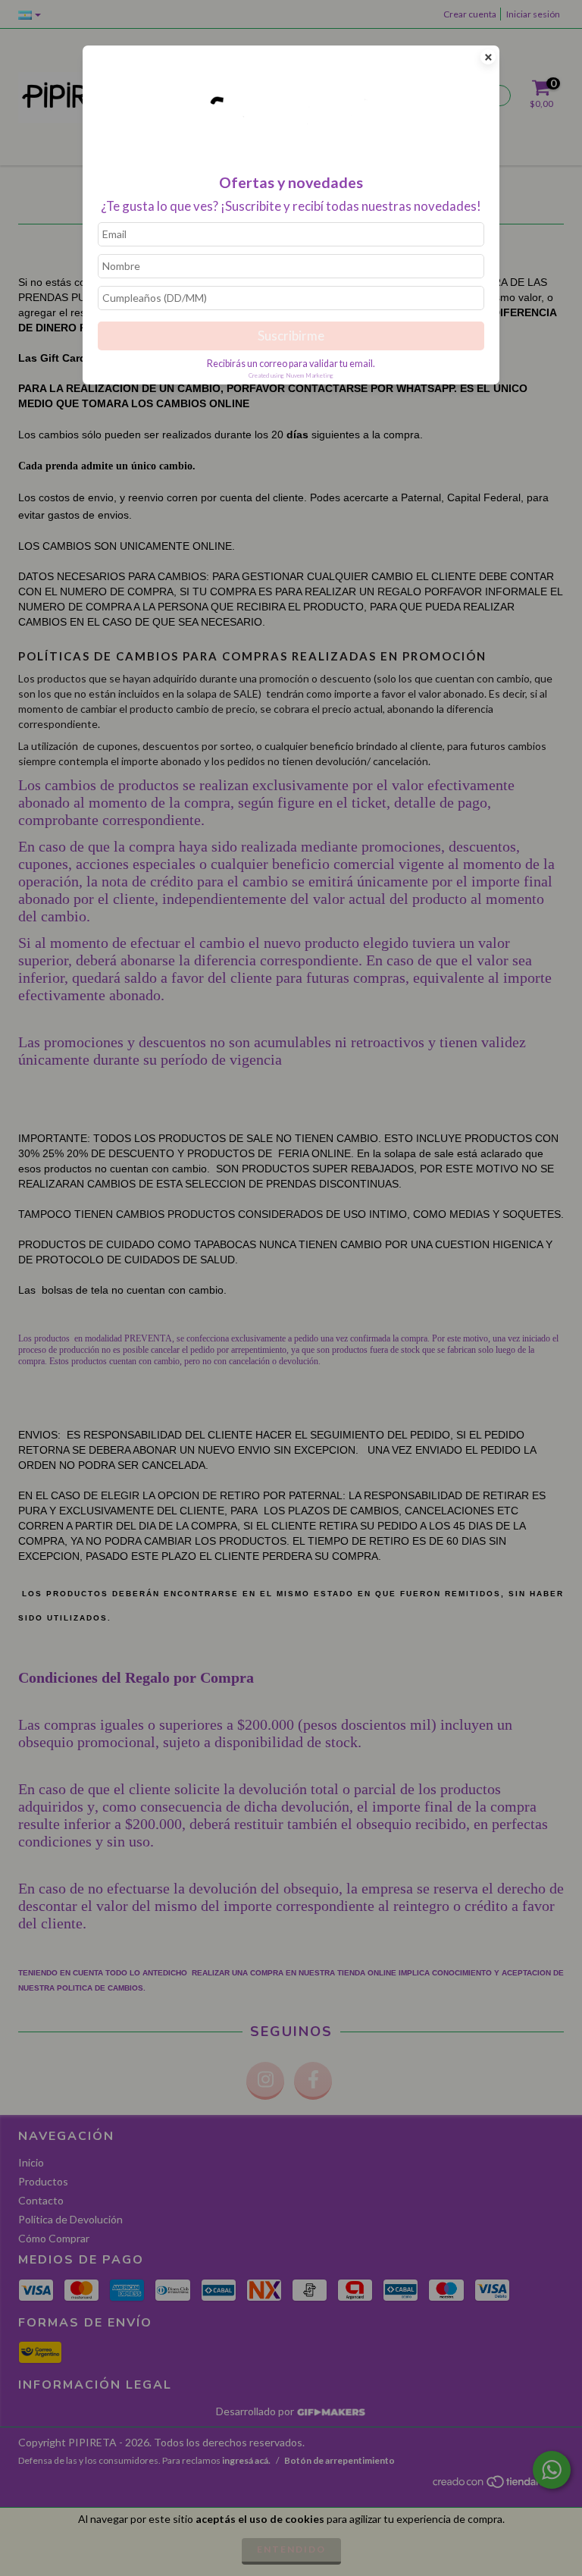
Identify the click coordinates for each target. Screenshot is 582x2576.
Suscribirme (291, 336)
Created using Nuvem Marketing (291, 375)
